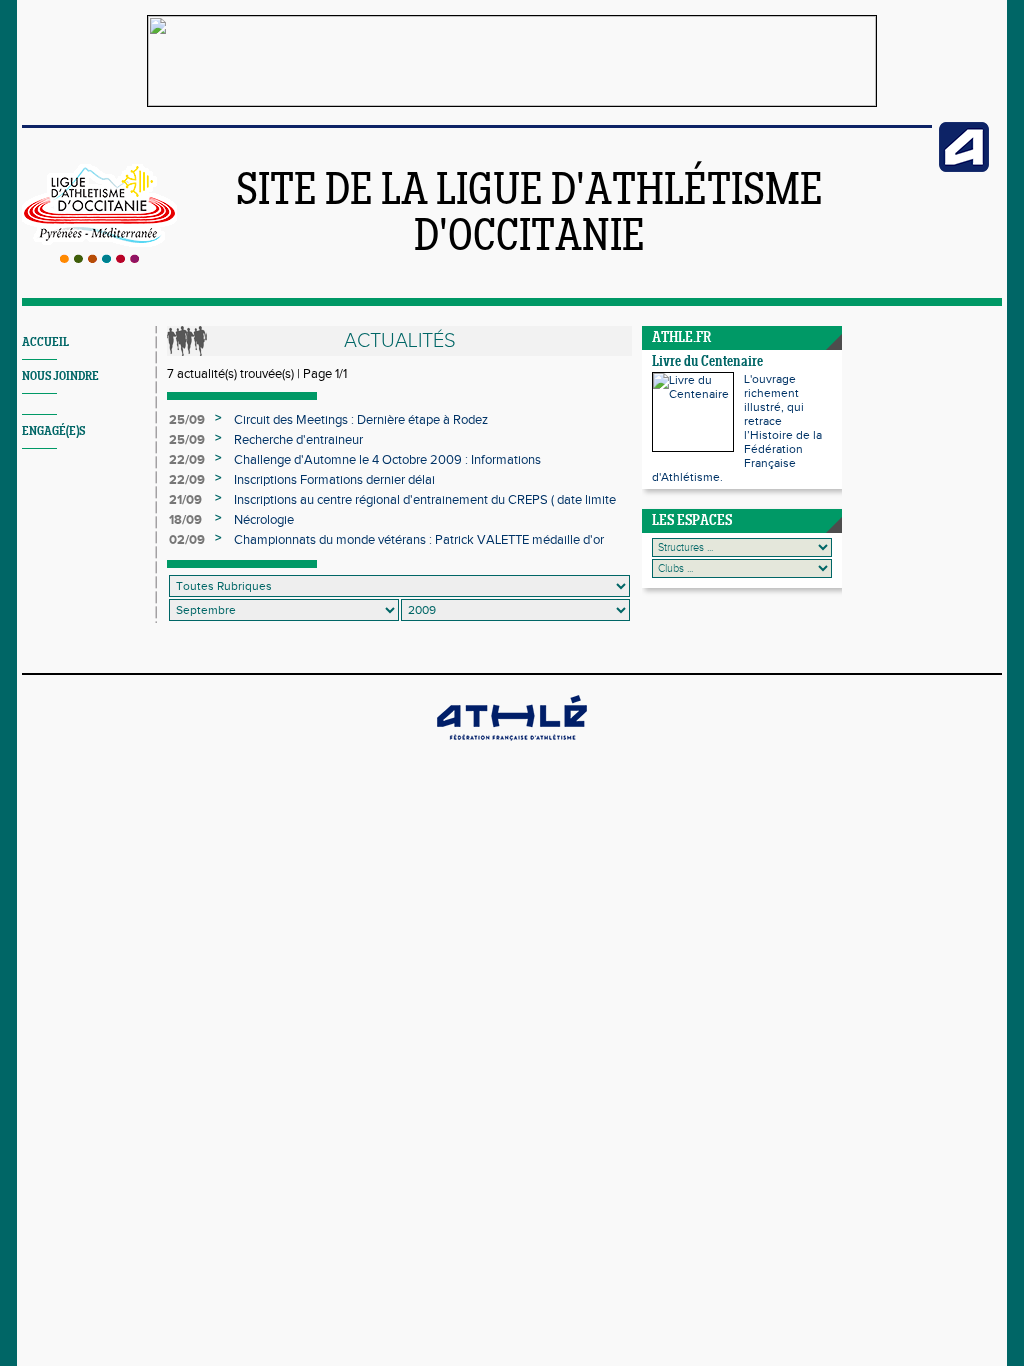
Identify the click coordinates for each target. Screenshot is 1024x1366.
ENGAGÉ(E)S (53, 431)
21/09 (185, 500)
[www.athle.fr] (964, 168)
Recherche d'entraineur (298, 440)
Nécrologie (264, 520)
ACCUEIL (45, 342)
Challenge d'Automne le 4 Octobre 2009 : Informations (387, 460)
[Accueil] (99, 259)
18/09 (185, 520)
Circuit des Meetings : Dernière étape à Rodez (361, 420)
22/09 (187, 460)
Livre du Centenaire (707, 362)
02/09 (187, 540)
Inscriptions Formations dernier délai (334, 480)
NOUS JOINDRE (60, 376)
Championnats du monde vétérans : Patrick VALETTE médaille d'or (419, 540)
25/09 (187, 420)
